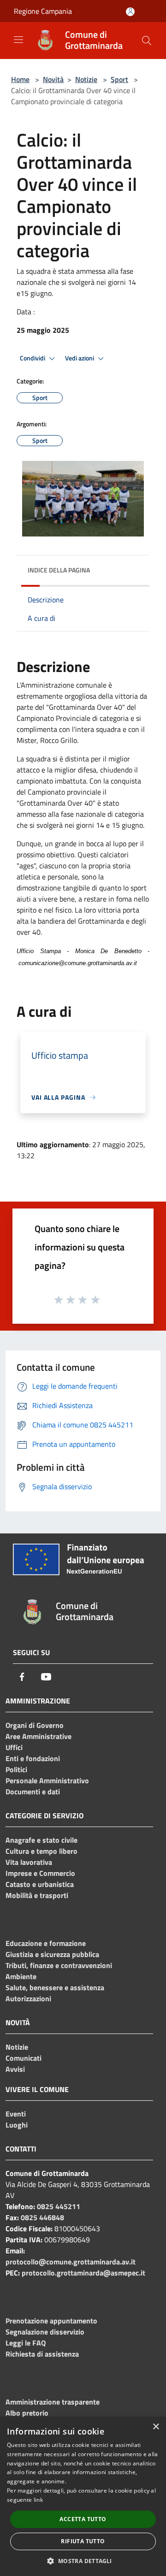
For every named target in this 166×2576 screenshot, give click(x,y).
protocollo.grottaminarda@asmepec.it (83, 2273)
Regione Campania (43, 11)
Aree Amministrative (39, 1736)
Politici (16, 1769)
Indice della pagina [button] (59, 570)
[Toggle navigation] (18, 40)
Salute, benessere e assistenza (55, 1987)
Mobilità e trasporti (37, 1895)
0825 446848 (42, 2217)
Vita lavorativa (29, 1862)
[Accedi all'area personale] (130, 12)
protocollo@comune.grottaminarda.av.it (71, 2262)
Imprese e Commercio (40, 1873)
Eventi (16, 2114)
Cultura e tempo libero (41, 1851)
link (38, 2500)
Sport (119, 79)
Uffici (14, 1747)
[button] (83, 2561)
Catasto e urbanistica (40, 1884)
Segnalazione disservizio (45, 2332)
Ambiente (21, 1976)
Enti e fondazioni (33, 1758)
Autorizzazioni (28, 1998)
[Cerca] (147, 41)
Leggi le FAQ (26, 2343)
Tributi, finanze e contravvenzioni (59, 1965)
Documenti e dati (33, 1792)
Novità (53, 79)
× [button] (156, 2427)
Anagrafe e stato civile (41, 1840)
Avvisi (15, 2069)
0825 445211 (59, 2206)
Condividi (33, 358)
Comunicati (24, 2058)
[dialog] (83, 2496)
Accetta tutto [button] (83, 2519)
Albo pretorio (27, 2413)
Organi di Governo (35, 1725)
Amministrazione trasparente (53, 2402)
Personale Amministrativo (47, 1780)
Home (20, 79)
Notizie (86, 79)
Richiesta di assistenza (42, 2354)
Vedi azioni (80, 358)
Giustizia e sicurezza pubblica (52, 1954)
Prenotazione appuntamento (51, 2321)
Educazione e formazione (46, 1943)
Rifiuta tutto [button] (83, 2541)
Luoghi (17, 2125)
